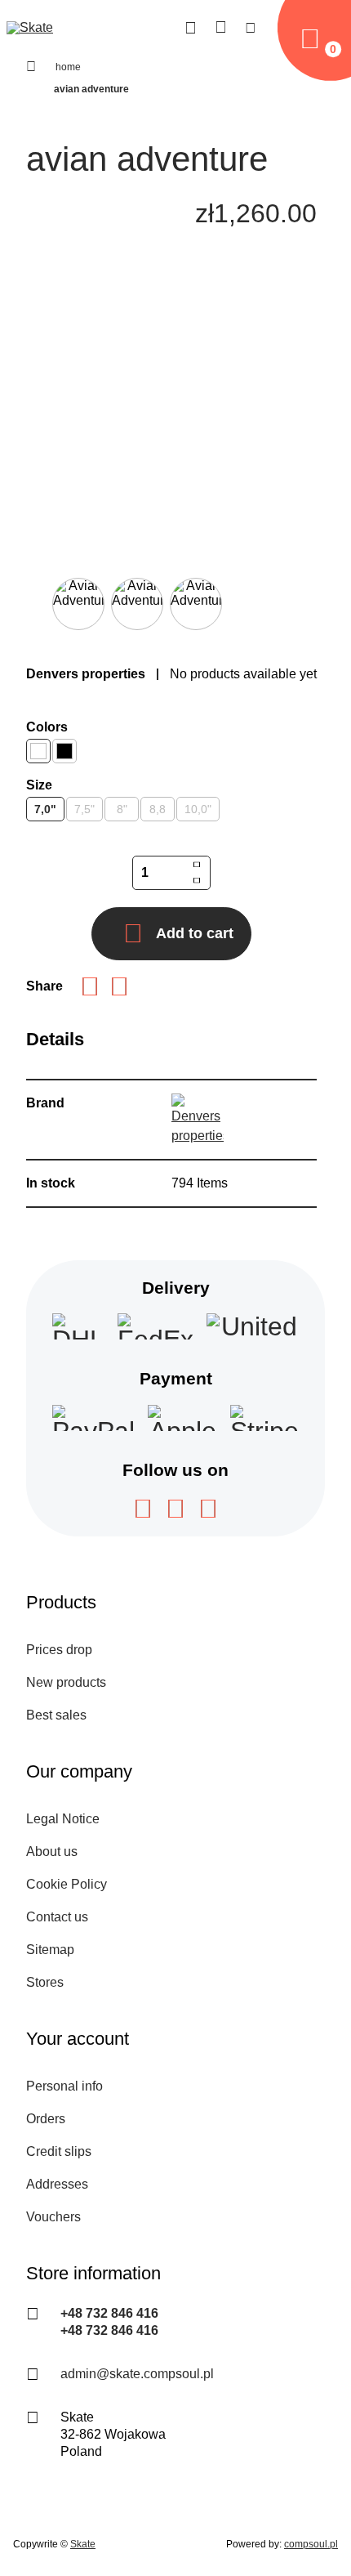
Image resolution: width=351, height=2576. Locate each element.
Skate (83, 2544)
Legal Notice (63, 1819)
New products (66, 1682)
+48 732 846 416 (109, 2313)
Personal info (64, 2086)
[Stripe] (264, 1418)
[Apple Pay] (182, 1418)
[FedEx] (156, 1326)
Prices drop (59, 1650)
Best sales (56, 1715)
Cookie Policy (67, 1884)
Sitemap (50, 1950)
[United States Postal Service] (253, 1326)
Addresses (57, 2184)
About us (52, 1851)
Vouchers (53, 2217)
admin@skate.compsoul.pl (137, 2374)
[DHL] (78, 1326)
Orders (46, 2119)
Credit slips (59, 2151)
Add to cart (195, 933)
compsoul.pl (311, 2544)
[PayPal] (93, 1418)
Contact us (57, 1917)
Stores (45, 1982)
